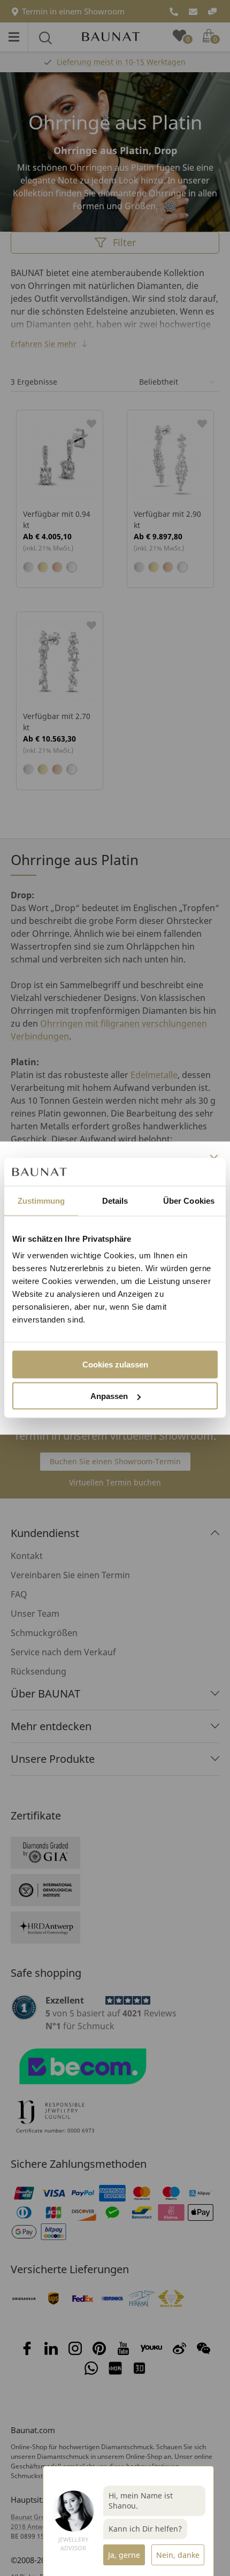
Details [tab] (115, 1200)
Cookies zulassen (115, 1365)
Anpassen (109, 1396)
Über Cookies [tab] (189, 1200)
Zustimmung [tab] (41, 1200)
